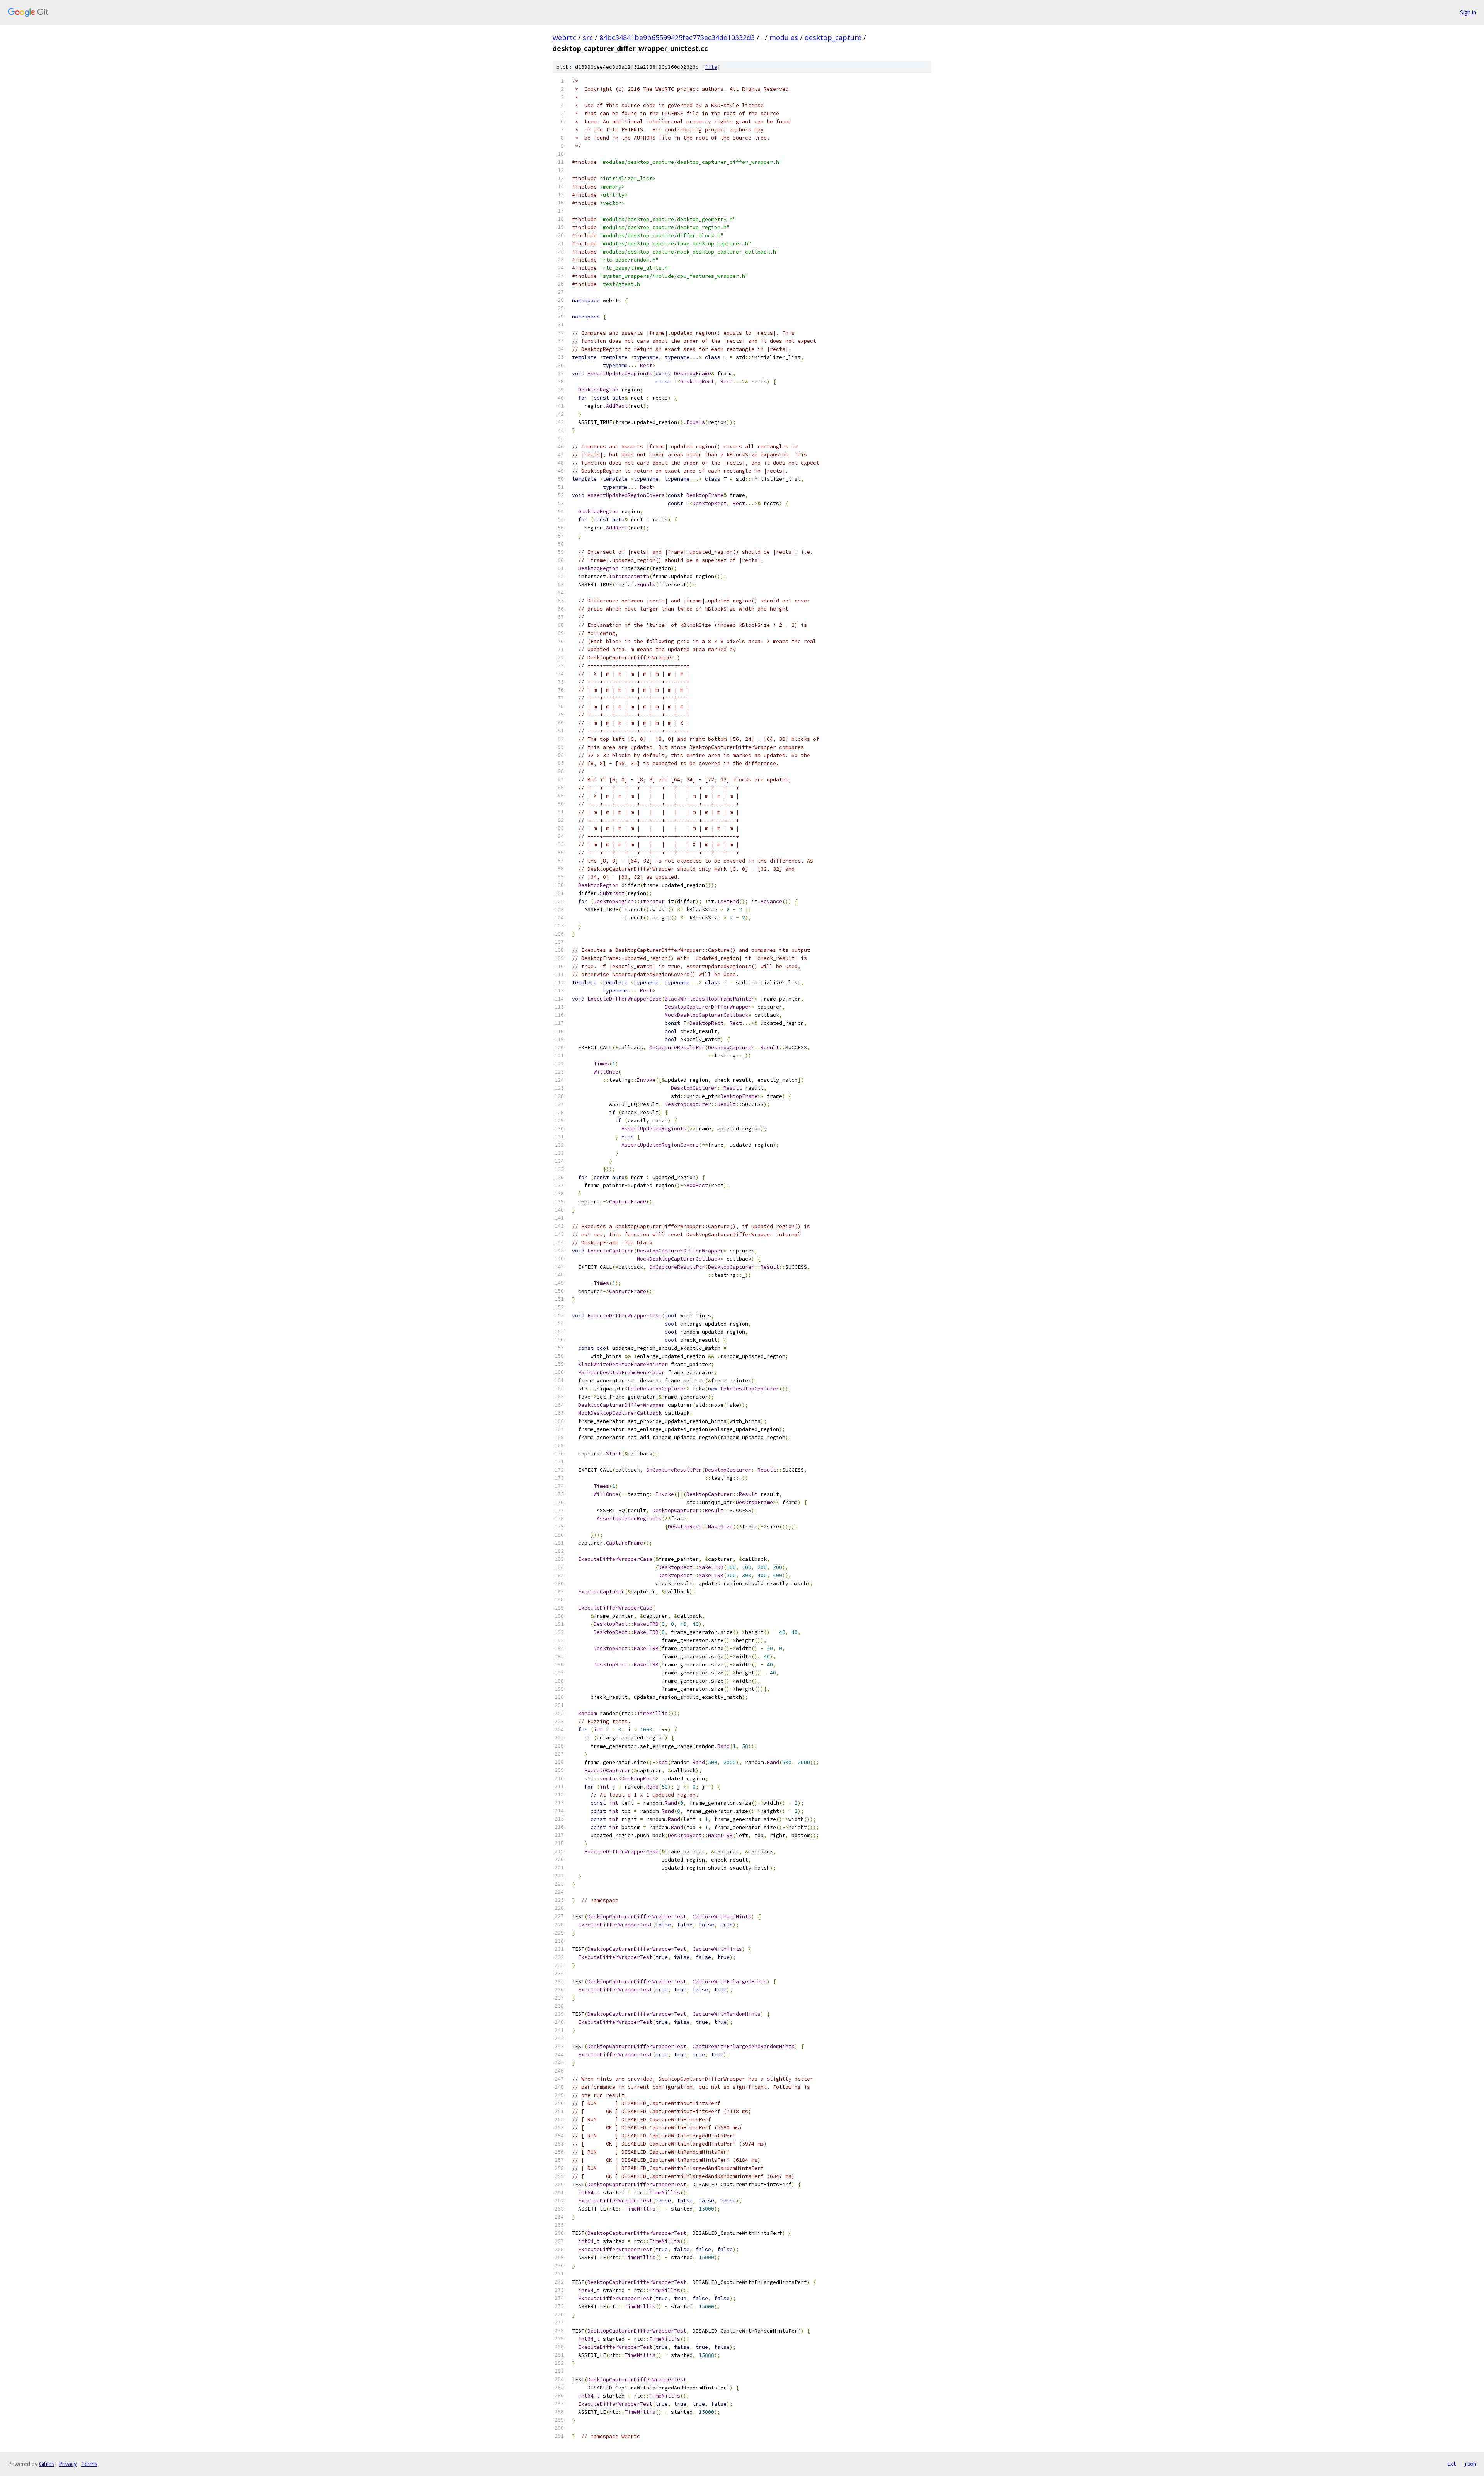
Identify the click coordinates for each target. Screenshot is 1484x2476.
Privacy (68, 2464)
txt (1452, 2464)
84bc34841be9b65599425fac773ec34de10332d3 (677, 37)
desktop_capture (833, 37)
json (1470, 2464)
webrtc (564, 37)
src (588, 37)
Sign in (1468, 12)
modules (784, 37)
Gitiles (47, 2464)
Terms (89, 2464)
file (711, 67)
